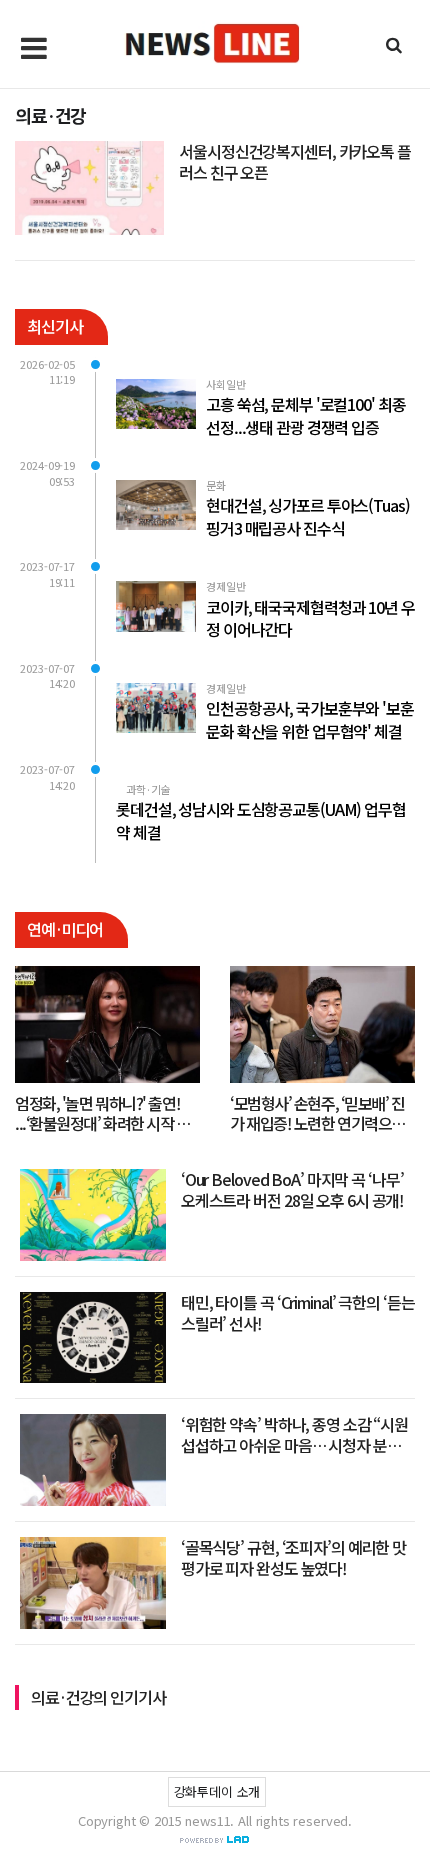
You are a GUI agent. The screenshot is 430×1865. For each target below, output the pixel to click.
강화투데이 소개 (217, 1791)
